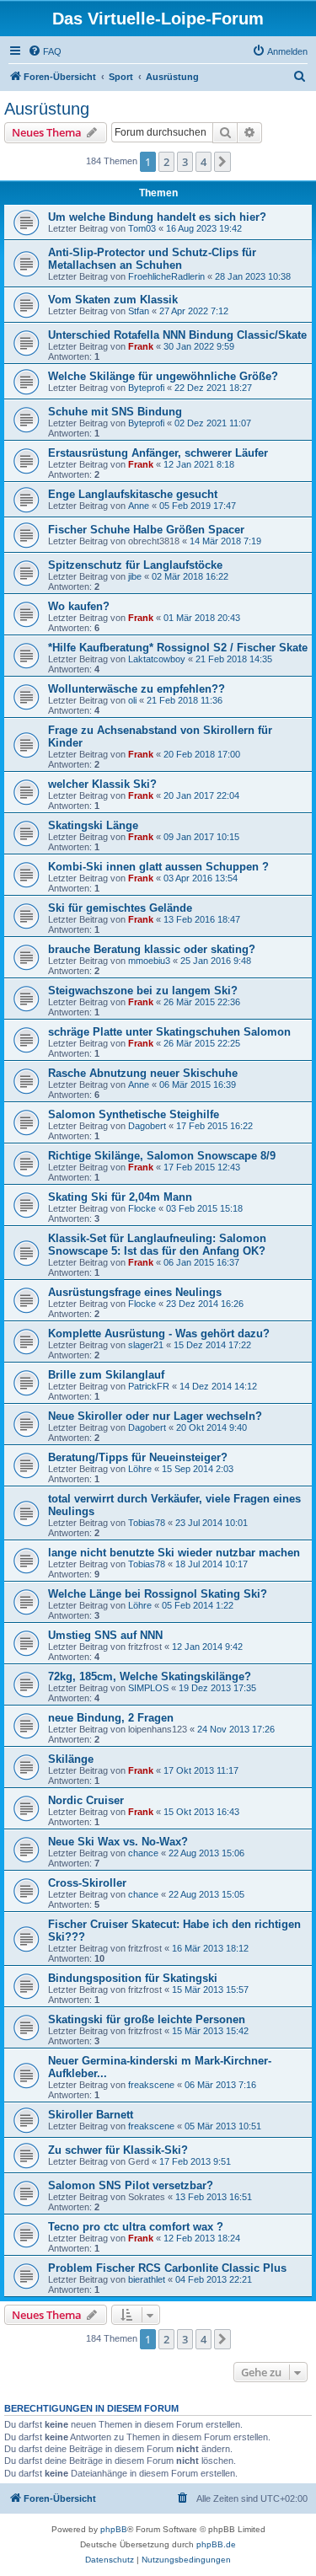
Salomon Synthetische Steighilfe (134, 1114)
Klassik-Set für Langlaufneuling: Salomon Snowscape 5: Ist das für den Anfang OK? (157, 1245)
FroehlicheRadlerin (166, 276)
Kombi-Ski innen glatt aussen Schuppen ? (158, 867)
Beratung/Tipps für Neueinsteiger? (138, 1457)
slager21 (146, 1345)
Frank (141, 346)
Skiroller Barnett (91, 2115)
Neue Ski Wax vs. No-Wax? (118, 1842)
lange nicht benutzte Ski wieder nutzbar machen (174, 1553)
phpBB (114, 2529)
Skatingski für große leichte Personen (147, 2019)
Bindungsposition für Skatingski (133, 1978)
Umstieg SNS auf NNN (105, 1635)
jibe (135, 576)
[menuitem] (45, 51)
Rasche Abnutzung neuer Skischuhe (143, 1073)
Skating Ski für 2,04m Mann (120, 1197)
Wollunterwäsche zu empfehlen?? (137, 689)
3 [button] (185, 162)
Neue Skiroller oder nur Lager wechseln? (155, 1416)
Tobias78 (147, 1523)
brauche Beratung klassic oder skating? (152, 949)
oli (132, 700)
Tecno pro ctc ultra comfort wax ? (136, 2227)
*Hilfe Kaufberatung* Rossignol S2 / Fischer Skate (178, 648)
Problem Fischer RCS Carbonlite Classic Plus (167, 2268)
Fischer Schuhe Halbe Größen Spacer (146, 530)
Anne (139, 506)
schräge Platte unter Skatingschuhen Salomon (169, 1032)
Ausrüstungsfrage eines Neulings (135, 1292)
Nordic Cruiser (86, 1800)
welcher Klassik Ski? (102, 784)
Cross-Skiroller (87, 1883)
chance (143, 1853)
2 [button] (166, 162)
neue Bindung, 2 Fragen (111, 1718)
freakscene (151, 2085)
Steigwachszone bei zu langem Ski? (143, 991)
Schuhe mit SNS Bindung (115, 412)
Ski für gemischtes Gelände (120, 908)
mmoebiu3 (149, 961)
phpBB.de (216, 2544)
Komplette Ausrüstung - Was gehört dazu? (159, 1334)
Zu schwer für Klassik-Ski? (118, 2150)
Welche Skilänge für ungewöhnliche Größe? (163, 376)
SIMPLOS (148, 1688)
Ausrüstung (47, 109)
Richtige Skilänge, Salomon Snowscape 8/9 (162, 1156)
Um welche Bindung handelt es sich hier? (157, 217)
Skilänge (71, 1759)
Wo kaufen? (79, 606)
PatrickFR (149, 1386)
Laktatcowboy (157, 659)
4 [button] (204, 162)
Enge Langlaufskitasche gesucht (133, 494)
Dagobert (147, 1126)
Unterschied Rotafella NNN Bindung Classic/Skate (177, 335)
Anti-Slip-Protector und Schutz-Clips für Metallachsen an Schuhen (152, 259)
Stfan (139, 311)
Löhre (140, 1469)
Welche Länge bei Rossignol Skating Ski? (158, 1594)
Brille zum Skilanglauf (106, 1375)
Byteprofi (146, 388)
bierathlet (147, 2279)
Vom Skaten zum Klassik (113, 300)
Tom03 (142, 228)
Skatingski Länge (93, 825)
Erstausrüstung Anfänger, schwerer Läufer (158, 453)
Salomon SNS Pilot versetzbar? (131, 2185)
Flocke (142, 1208)
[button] (222, 162)
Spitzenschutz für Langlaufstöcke (135, 565)
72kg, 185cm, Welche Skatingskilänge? (150, 1676)
